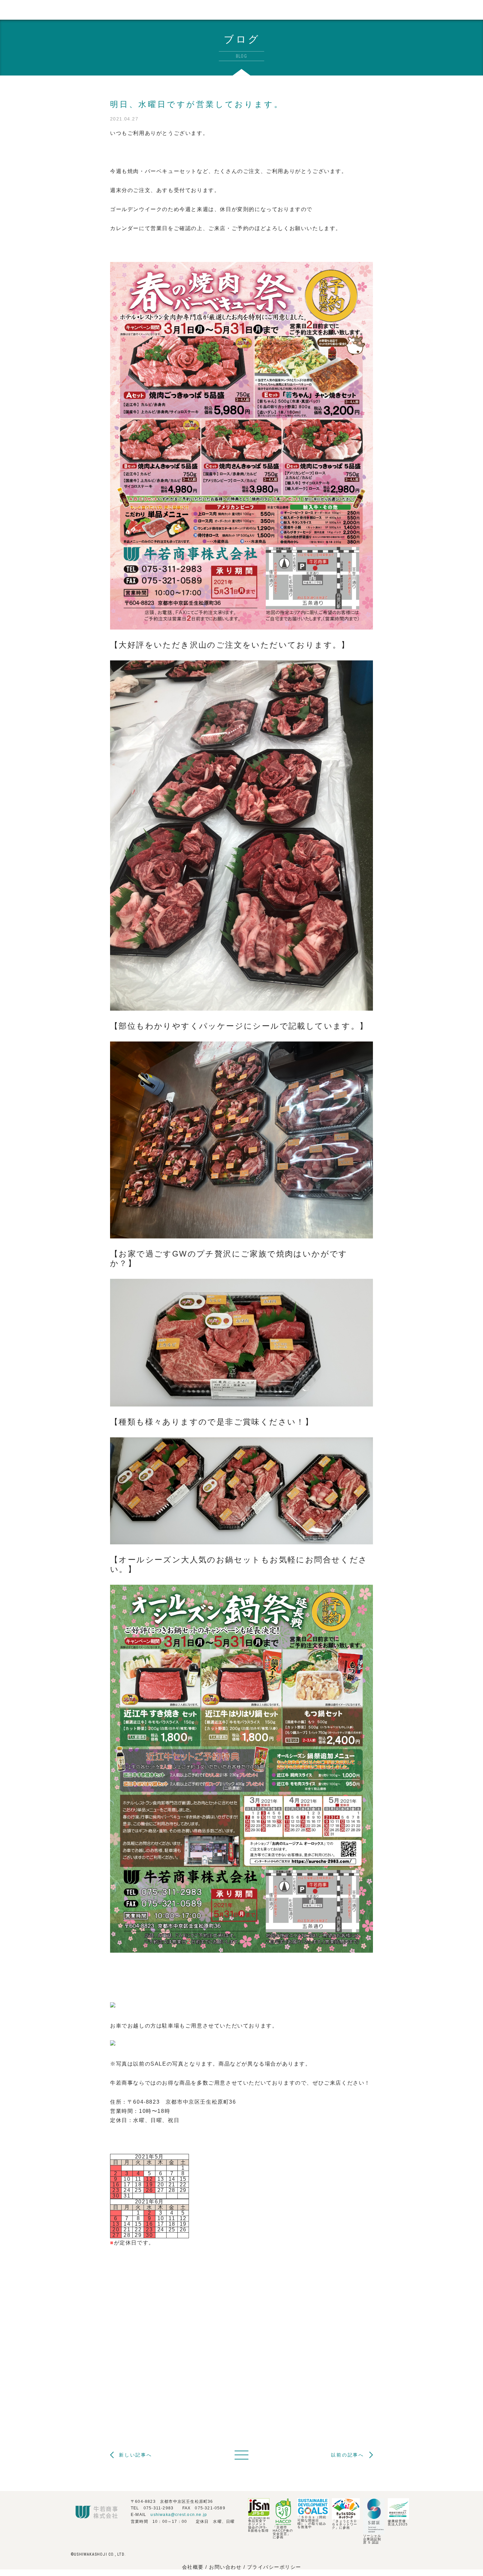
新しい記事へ (136, 2455)
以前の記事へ (347, 2455)
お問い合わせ (226, 2567)
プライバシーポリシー (274, 2567)
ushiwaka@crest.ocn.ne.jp (179, 2515)
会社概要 (193, 2567)
